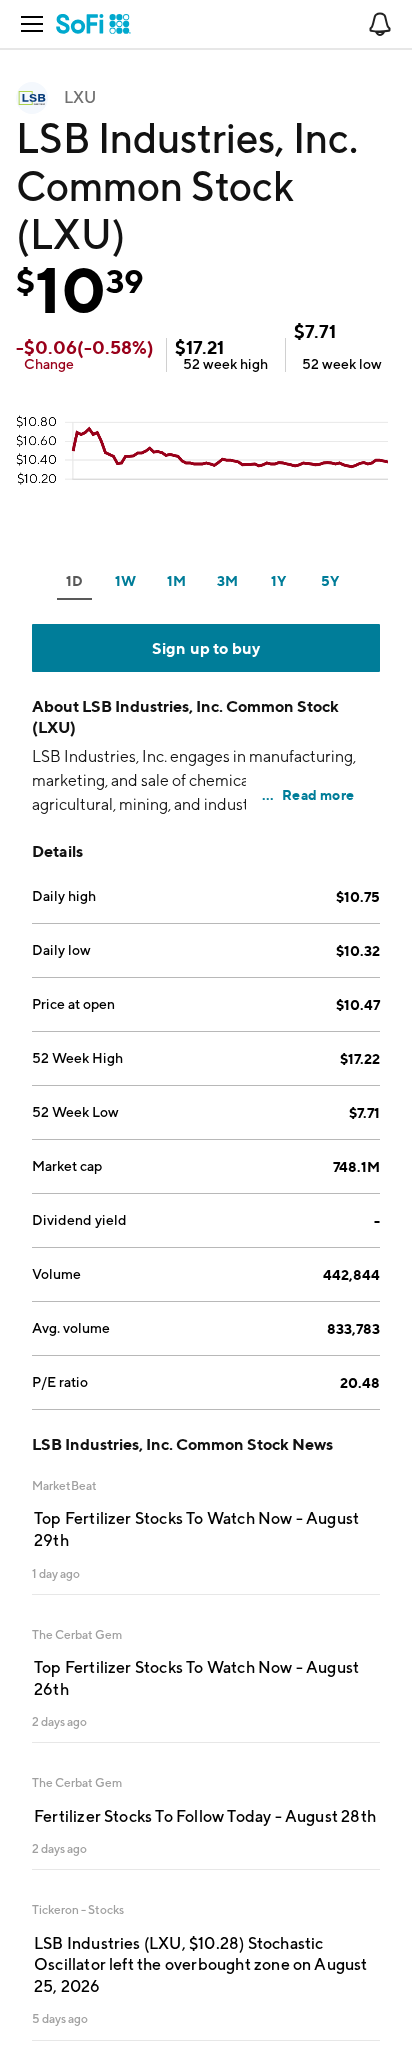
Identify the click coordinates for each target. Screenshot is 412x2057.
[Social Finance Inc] (93, 24)
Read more (318, 794)
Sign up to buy (206, 648)
